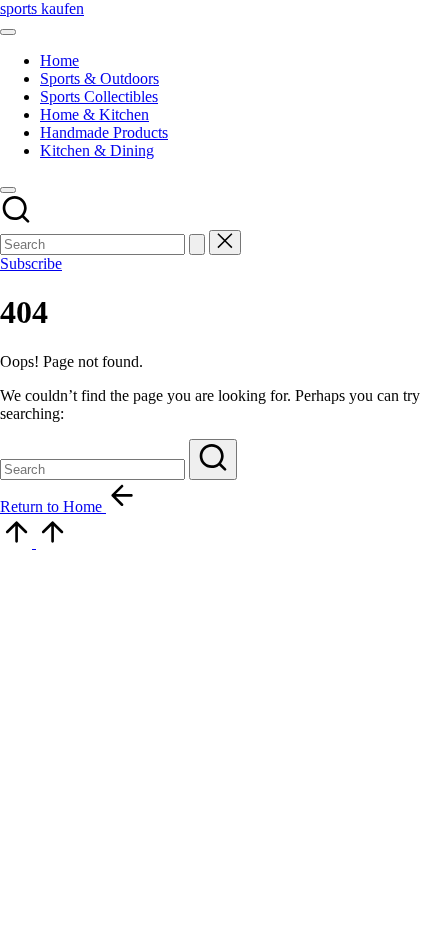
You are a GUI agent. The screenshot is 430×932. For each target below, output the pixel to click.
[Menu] (8, 32)
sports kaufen (42, 8)
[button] (197, 244)
